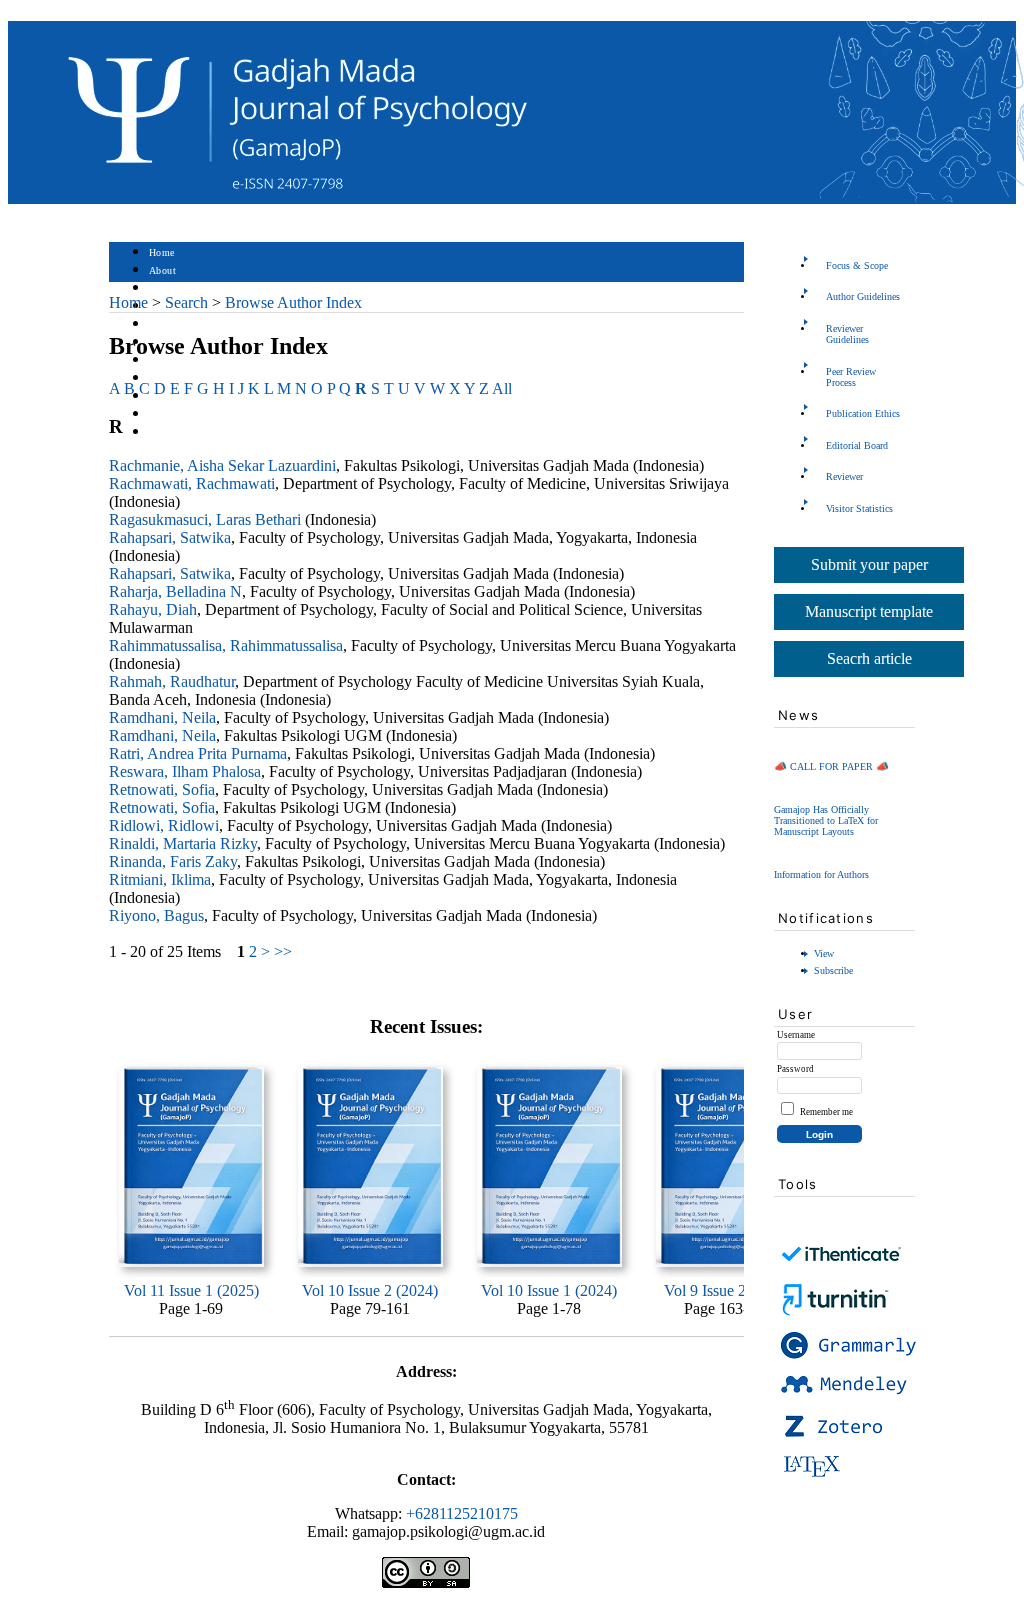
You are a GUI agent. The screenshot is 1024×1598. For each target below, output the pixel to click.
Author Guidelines (863, 296)
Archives (168, 360)
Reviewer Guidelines (847, 334)
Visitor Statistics (859, 508)
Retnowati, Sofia (162, 789)
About (163, 270)
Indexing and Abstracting (205, 414)
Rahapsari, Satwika (170, 537)
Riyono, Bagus (156, 915)
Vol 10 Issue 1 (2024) (549, 1290)
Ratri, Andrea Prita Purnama (198, 753)
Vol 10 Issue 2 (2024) (370, 1290)
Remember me (826, 1112)
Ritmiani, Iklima (160, 879)
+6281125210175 (462, 1513)
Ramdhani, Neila (162, 717)
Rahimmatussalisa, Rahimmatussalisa (226, 645)
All (502, 388)
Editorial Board (857, 445)
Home (162, 252)
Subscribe (833, 970)
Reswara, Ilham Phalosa (185, 771)
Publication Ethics (863, 413)
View (824, 953)
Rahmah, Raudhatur (172, 681)
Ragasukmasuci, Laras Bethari (205, 519)
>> (283, 951)
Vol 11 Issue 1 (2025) (191, 1290)
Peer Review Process (851, 377)
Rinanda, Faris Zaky (173, 861)
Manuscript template (869, 611)
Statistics (170, 378)
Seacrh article (869, 658)
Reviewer (844, 476)
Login (162, 288)
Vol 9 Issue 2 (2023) (728, 1290)
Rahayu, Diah (153, 609)
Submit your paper (869, 564)
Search (163, 324)
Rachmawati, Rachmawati (192, 483)
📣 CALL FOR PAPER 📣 (831, 766)
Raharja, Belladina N (175, 591)
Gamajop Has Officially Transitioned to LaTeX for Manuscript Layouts (826, 820)
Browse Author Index (293, 302)
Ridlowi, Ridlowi (164, 825)
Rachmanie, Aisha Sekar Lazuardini (222, 465)
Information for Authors (821, 874)
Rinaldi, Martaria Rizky (183, 843)
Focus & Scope (857, 265)
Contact (166, 432)
